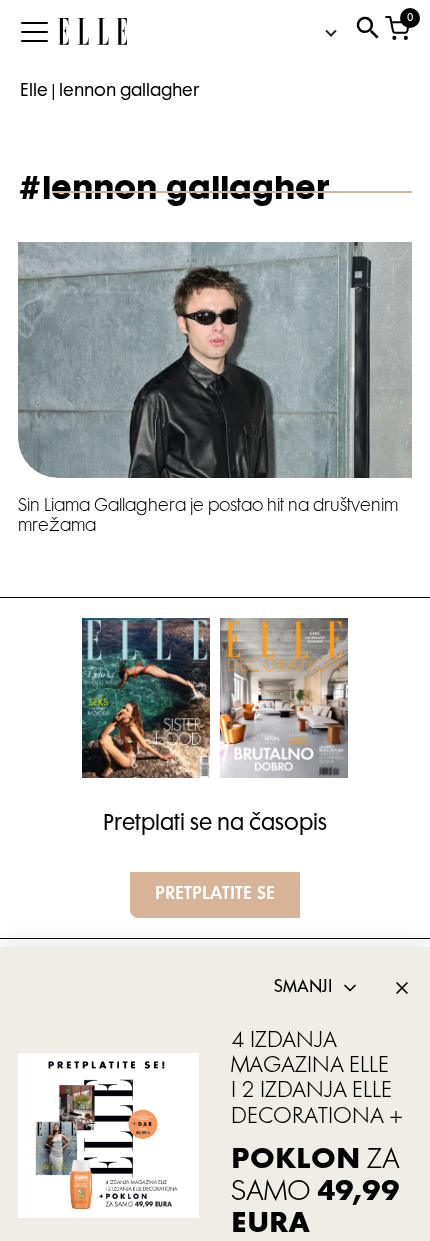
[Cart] (397, 32)
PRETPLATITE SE (215, 895)
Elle (34, 92)
